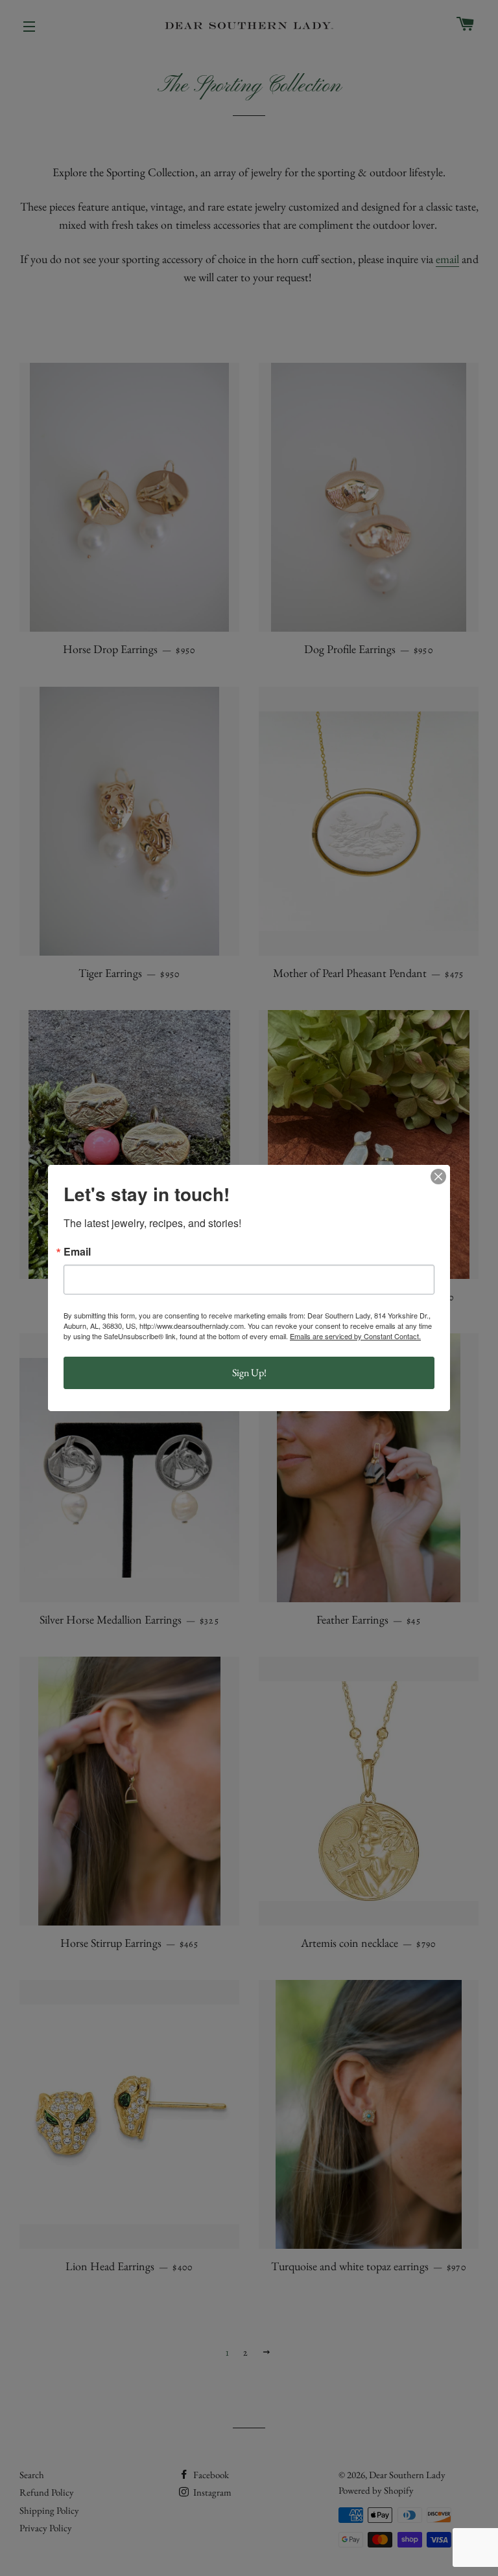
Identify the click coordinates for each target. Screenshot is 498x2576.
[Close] (438, 1177)
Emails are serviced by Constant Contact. (355, 1336)
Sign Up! (249, 1373)
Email (77, 1252)
